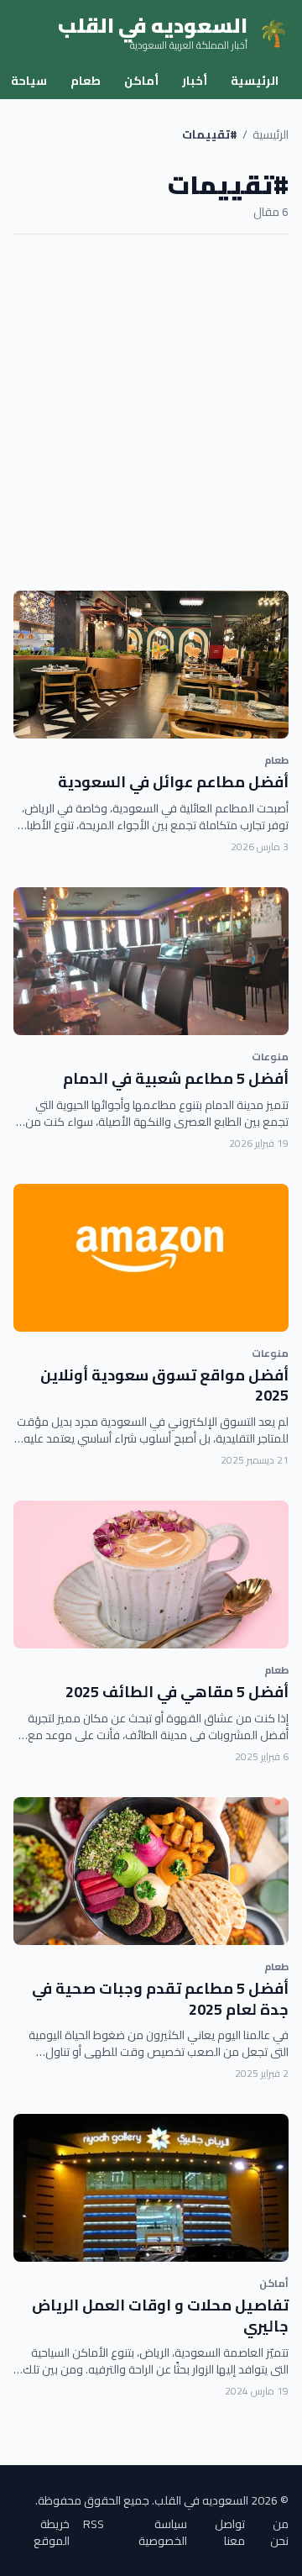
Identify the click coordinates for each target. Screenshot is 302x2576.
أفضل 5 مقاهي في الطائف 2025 (177, 1692)
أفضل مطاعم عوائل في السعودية (173, 782)
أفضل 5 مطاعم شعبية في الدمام (176, 1078)
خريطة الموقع (52, 2532)
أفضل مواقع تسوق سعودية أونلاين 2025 (164, 1385)
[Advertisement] (151, 413)
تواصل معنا (230, 2532)
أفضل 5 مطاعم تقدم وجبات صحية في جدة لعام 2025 (160, 1999)
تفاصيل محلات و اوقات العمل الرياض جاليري (160, 2316)
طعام (86, 81)
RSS (94, 2525)
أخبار (195, 81)
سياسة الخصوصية (163, 2532)
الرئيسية (255, 81)
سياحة (29, 81)
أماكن (141, 81)
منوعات (270, 1057)
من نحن (279, 2532)
